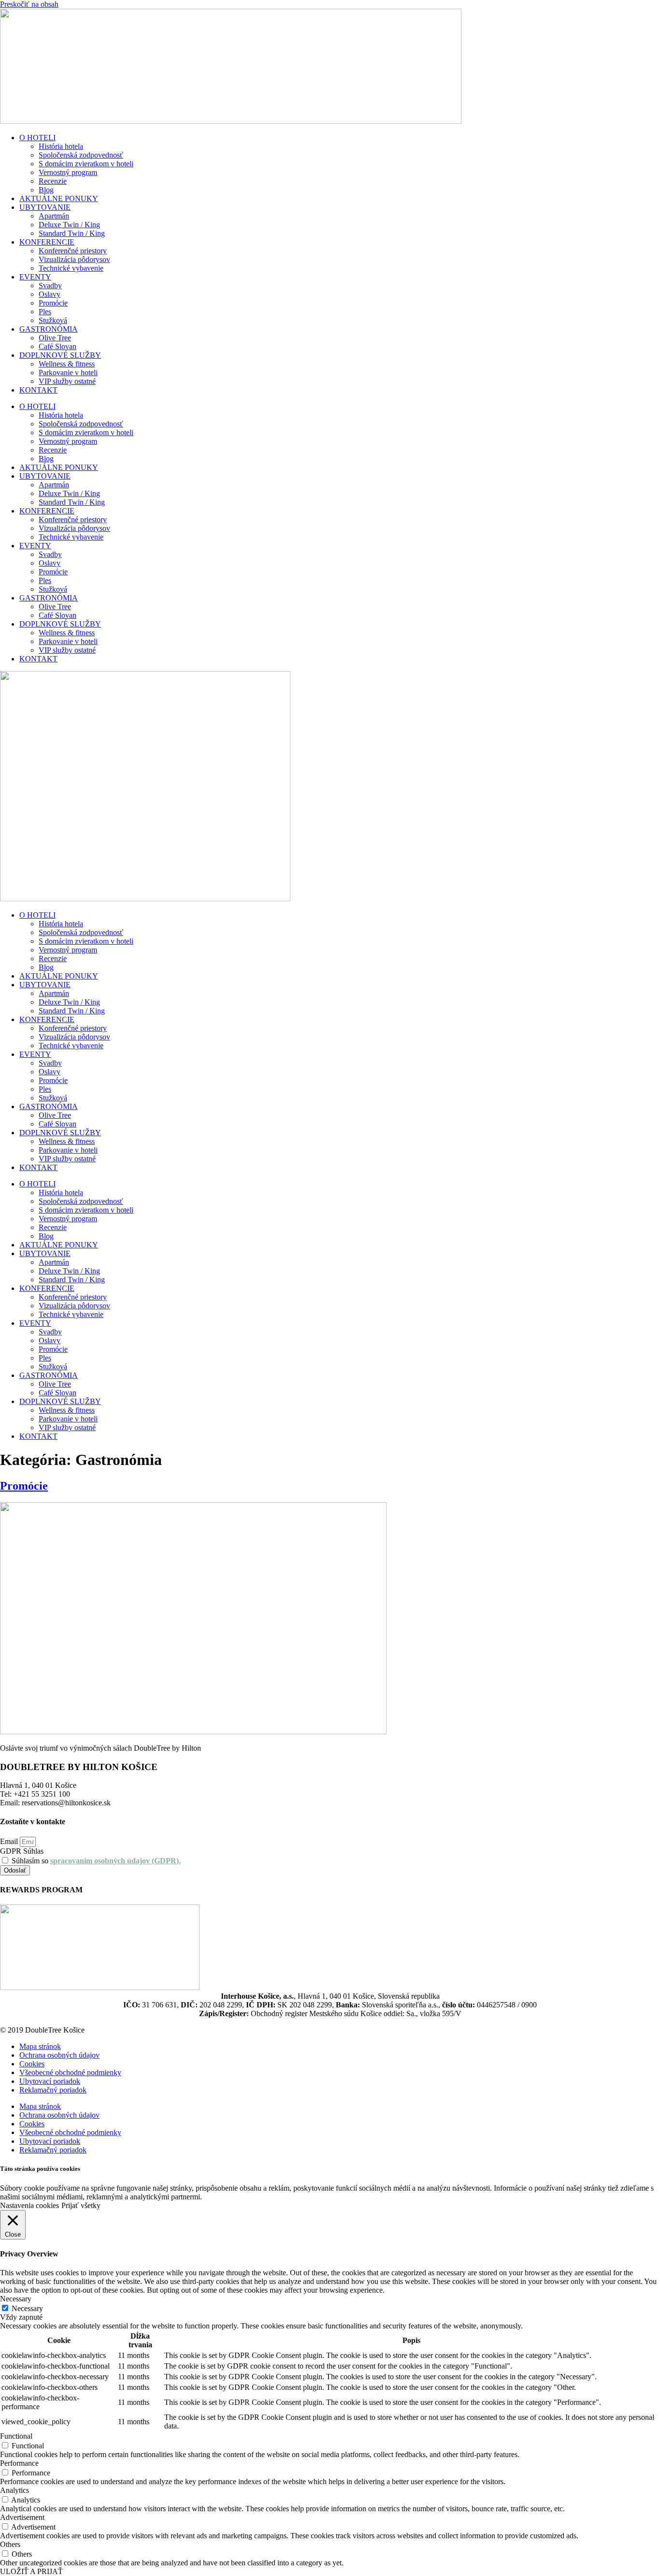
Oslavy (50, 294)
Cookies (32, 2064)
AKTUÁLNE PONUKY (59, 198)
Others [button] (10, 2544)
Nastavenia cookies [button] (29, 2205)
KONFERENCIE (47, 242)
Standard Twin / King (72, 233)
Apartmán (54, 216)
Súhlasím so (96, 1861)
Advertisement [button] (22, 2517)
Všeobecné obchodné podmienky (70, 2072)
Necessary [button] (16, 2299)
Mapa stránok (40, 2046)
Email (10, 1841)
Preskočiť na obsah (29, 4)
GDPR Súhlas (22, 1851)
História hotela (61, 146)
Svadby (50, 285)
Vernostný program (68, 172)
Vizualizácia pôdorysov (74, 259)
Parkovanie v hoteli (68, 373)
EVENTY (35, 277)
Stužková (53, 320)
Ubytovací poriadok (50, 2081)
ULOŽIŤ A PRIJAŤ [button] (31, 2571)
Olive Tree (55, 338)
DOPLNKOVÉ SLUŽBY (60, 355)
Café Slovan (57, 346)
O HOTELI (37, 138)
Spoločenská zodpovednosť (81, 155)
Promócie (53, 303)
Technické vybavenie (71, 268)
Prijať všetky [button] (81, 2205)
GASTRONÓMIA (49, 329)
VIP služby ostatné (67, 381)
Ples (45, 312)
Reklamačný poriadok (53, 2090)
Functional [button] (16, 2436)
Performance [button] (19, 2463)
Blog (46, 190)
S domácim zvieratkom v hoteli (86, 164)
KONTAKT (38, 390)
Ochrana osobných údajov (59, 2055)
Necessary (27, 2308)
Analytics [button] (14, 2490)
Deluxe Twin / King (69, 225)
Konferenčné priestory (73, 251)
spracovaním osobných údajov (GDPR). (115, 1861)
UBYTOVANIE (45, 207)
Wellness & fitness (67, 364)
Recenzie (53, 181)
